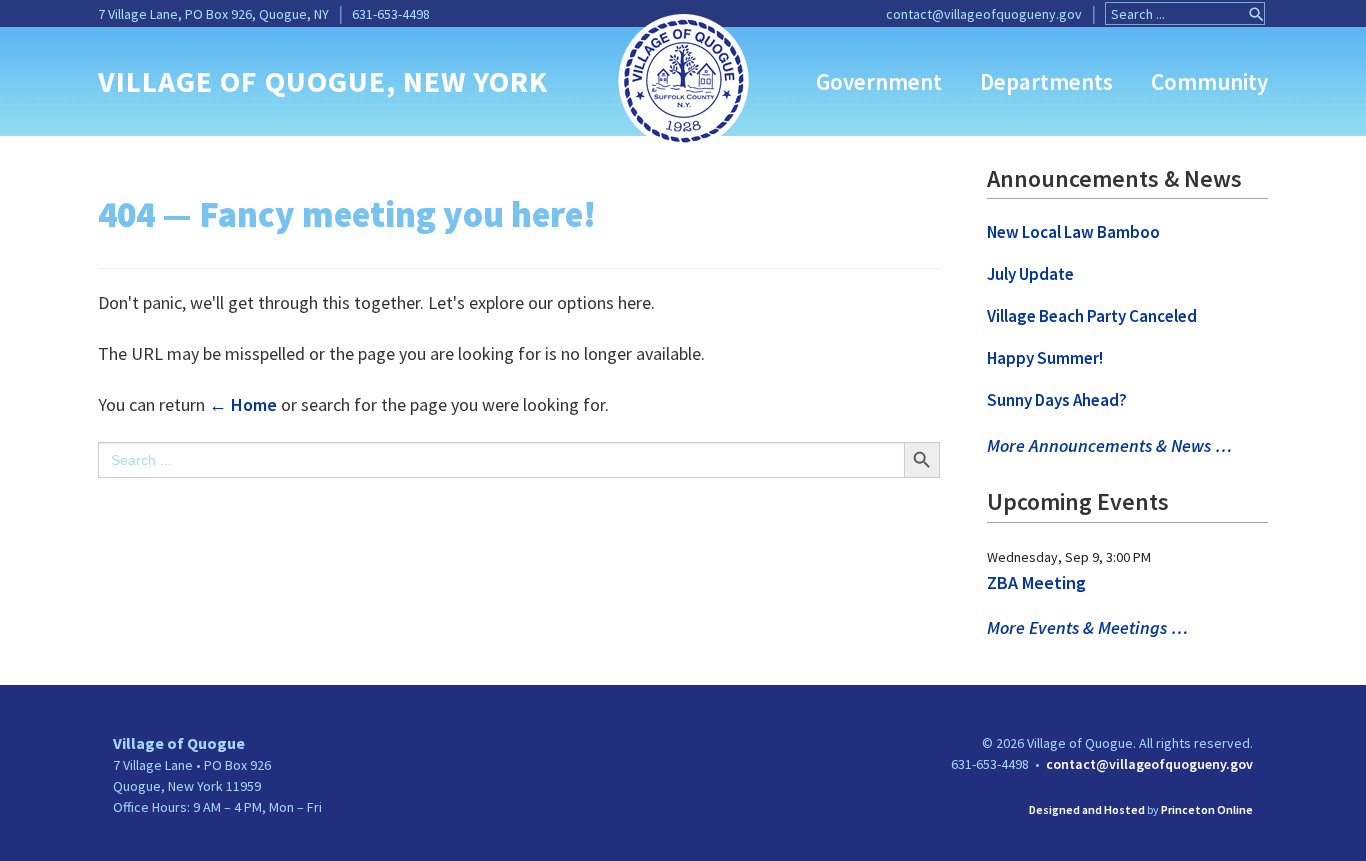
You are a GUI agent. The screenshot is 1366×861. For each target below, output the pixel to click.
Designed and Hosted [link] (1087, 809)
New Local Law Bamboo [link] (1073, 232)
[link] (683, 78)
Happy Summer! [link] (1045, 358)
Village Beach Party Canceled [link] (1092, 316)
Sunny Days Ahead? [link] (1057, 400)
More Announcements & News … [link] (1109, 445)
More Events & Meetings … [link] (1087, 627)
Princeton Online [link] (1207, 809)
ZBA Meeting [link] (1036, 582)
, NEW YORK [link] (467, 81)
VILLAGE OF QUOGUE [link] (242, 81)
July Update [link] (1030, 274)
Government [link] (879, 81)
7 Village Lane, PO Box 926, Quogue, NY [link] (213, 14)
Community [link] (1209, 81)
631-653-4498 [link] (391, 14)
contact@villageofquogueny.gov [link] (984, 14)
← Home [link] (243, 404)
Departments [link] (1046, 81)
